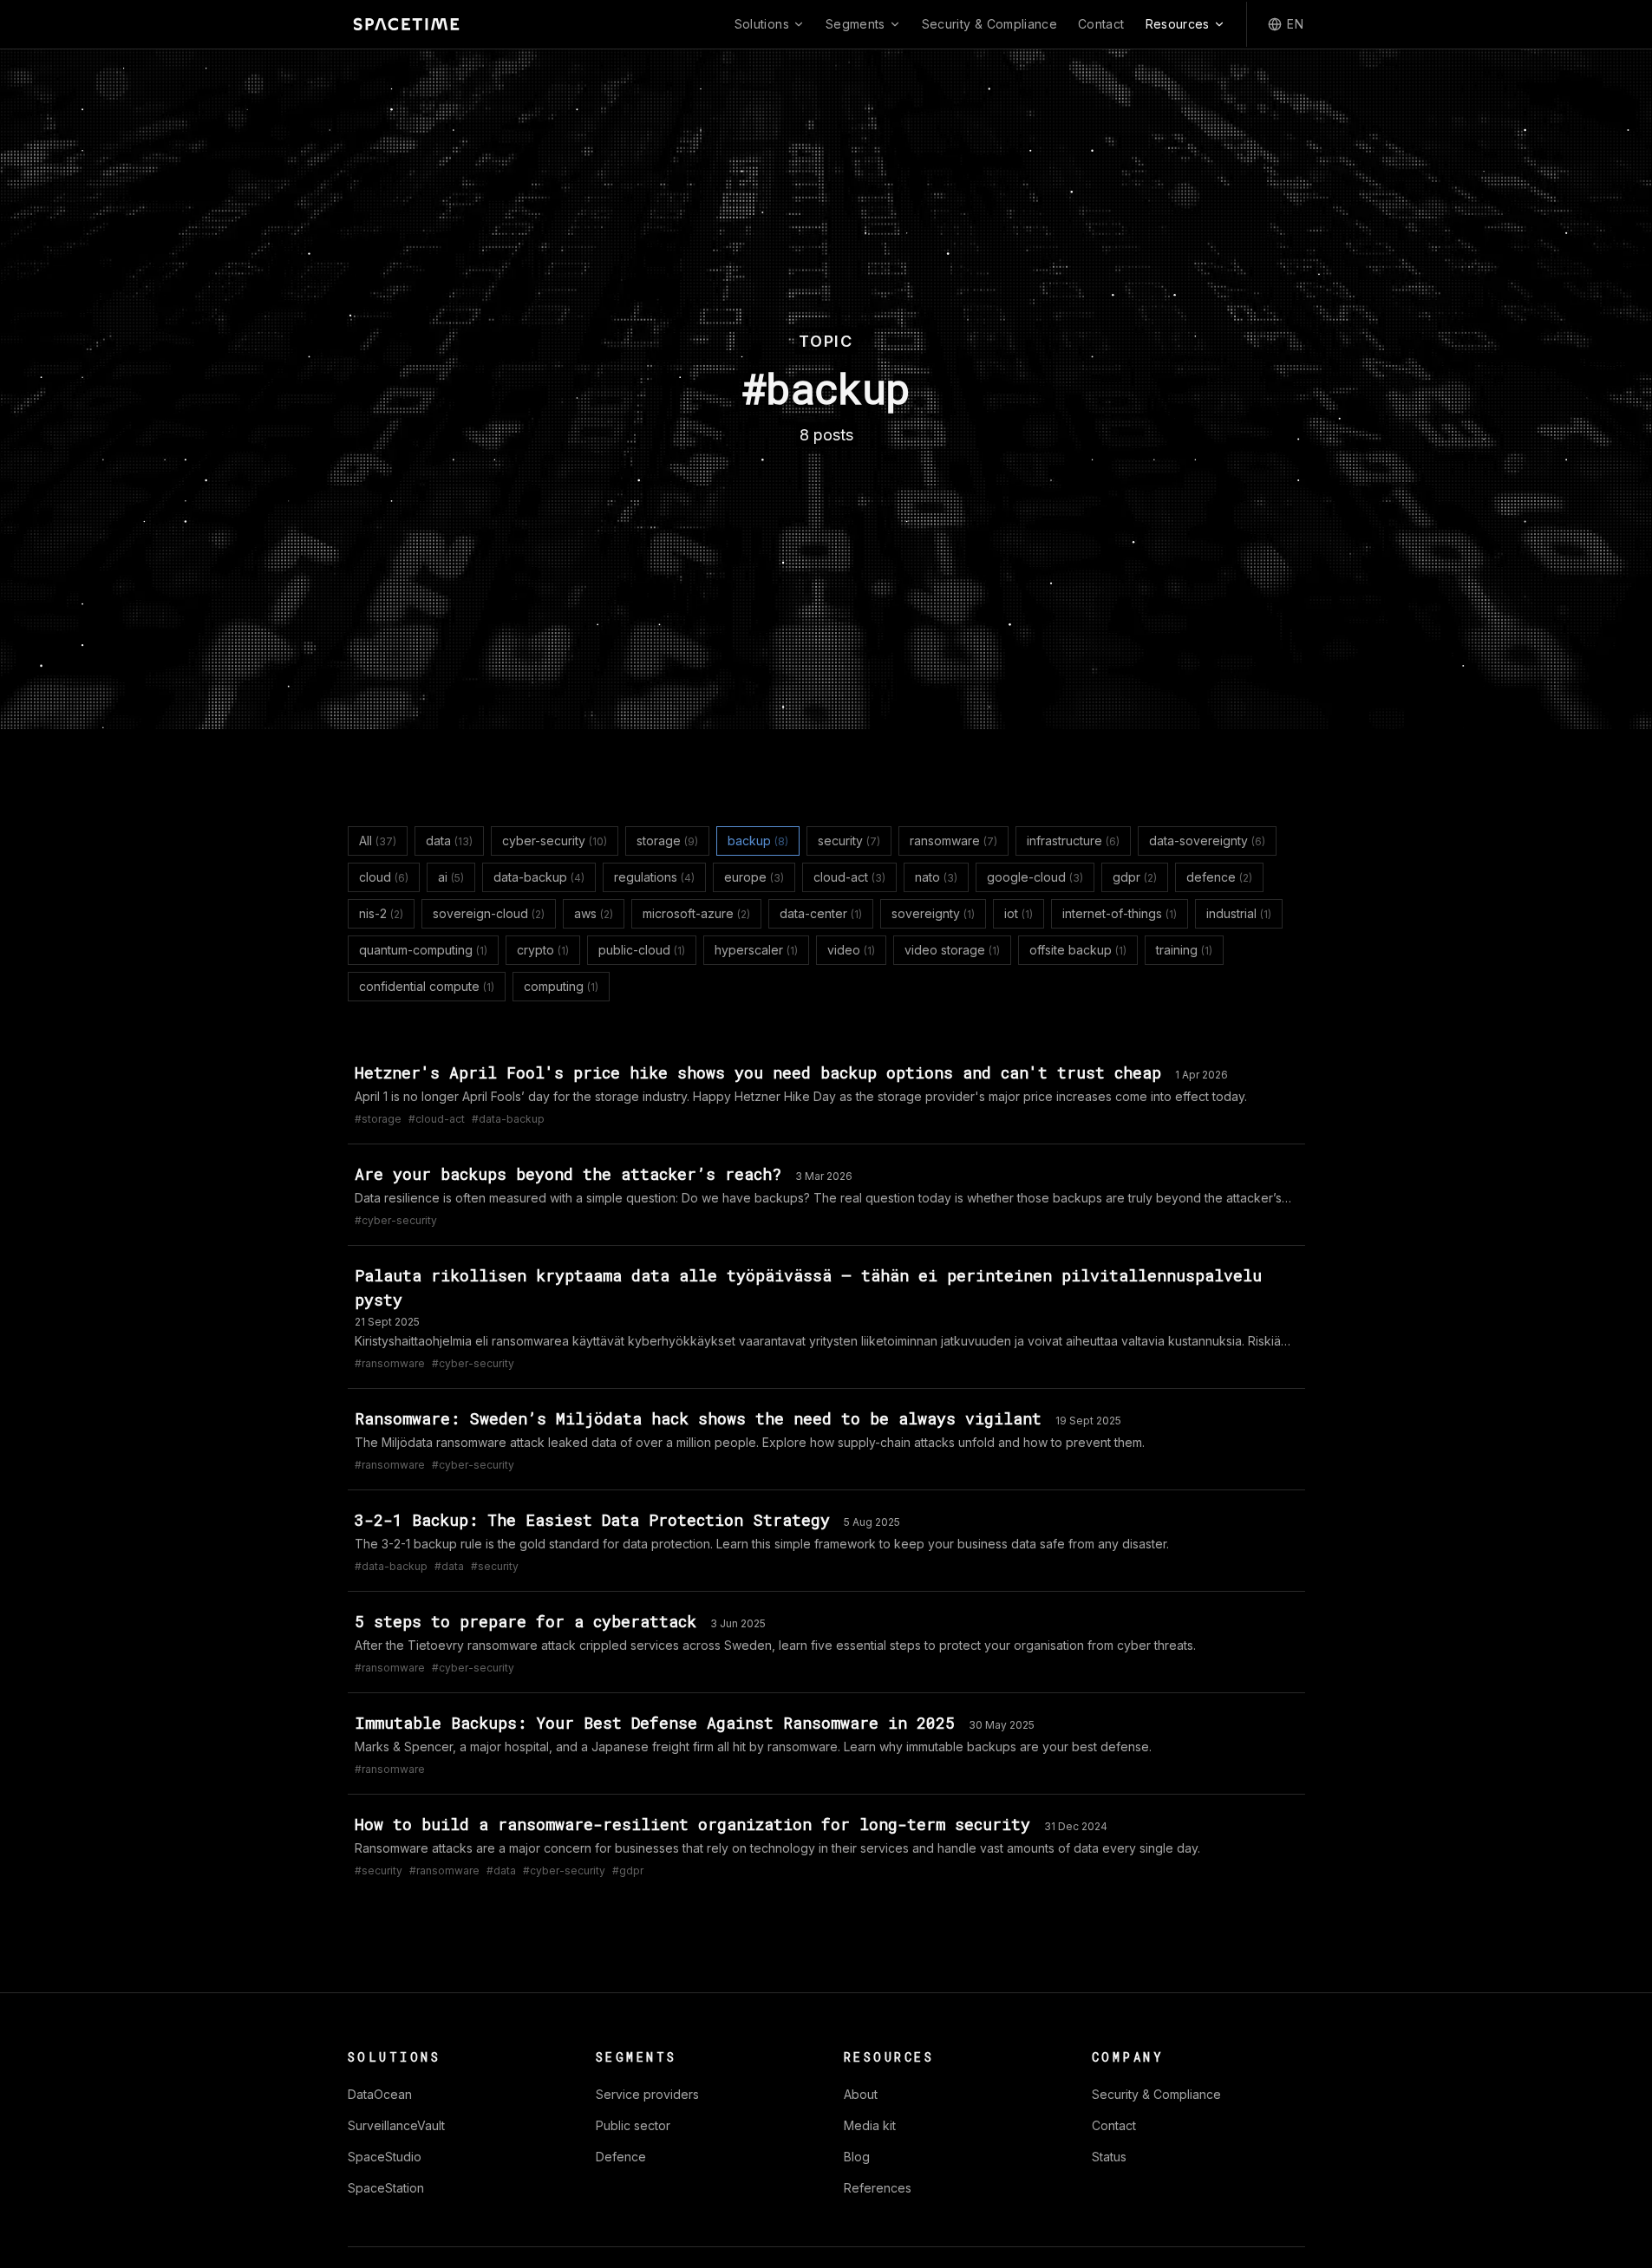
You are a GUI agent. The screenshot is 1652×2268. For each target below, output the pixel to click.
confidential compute (427, 986)
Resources (1178, 24)
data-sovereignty (1207, 841)
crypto (543, 950)
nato (936, 877)
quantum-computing (423, 950)
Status (1109, 2157)
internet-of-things (1120, 913)
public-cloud (642, 950)
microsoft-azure (696, 913)
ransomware (953, 841)
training (1184, 950)
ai (451, 877)
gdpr (1135, 877)
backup (758, 841)
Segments (855, 24)
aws (594, 913)
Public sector (633, 2125)
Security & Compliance (989, 24)
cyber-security (555, 841)
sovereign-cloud (489, 913)
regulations (654, 877)
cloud (384, 877)
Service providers (647, 2094)
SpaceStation (386, 2188)
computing (561, 986)
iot (1019, 913)
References (878, 2188)
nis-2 (381, 913)
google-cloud (1035, 877)
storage (667, 841)
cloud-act (849, 877)
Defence (621, 2157)
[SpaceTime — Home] (406, 24)
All (378, 841)
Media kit (870, 2125)
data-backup (539, 877)
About (861, 2094)
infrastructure (1073, 841)
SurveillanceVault (396, 2125)
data (449, 841)
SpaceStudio (385, 2157)
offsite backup (1078, 950)
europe (754, 877)
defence (1219, 877)
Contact (1101, 24)
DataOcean (380, 2094)
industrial (1239, 913)
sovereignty (933, 913)
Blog (857, 2157)
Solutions (762, 24)
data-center (821, 913)
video (851, 950)
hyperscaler (756, 950)
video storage (952, 950)
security (849, 841)
